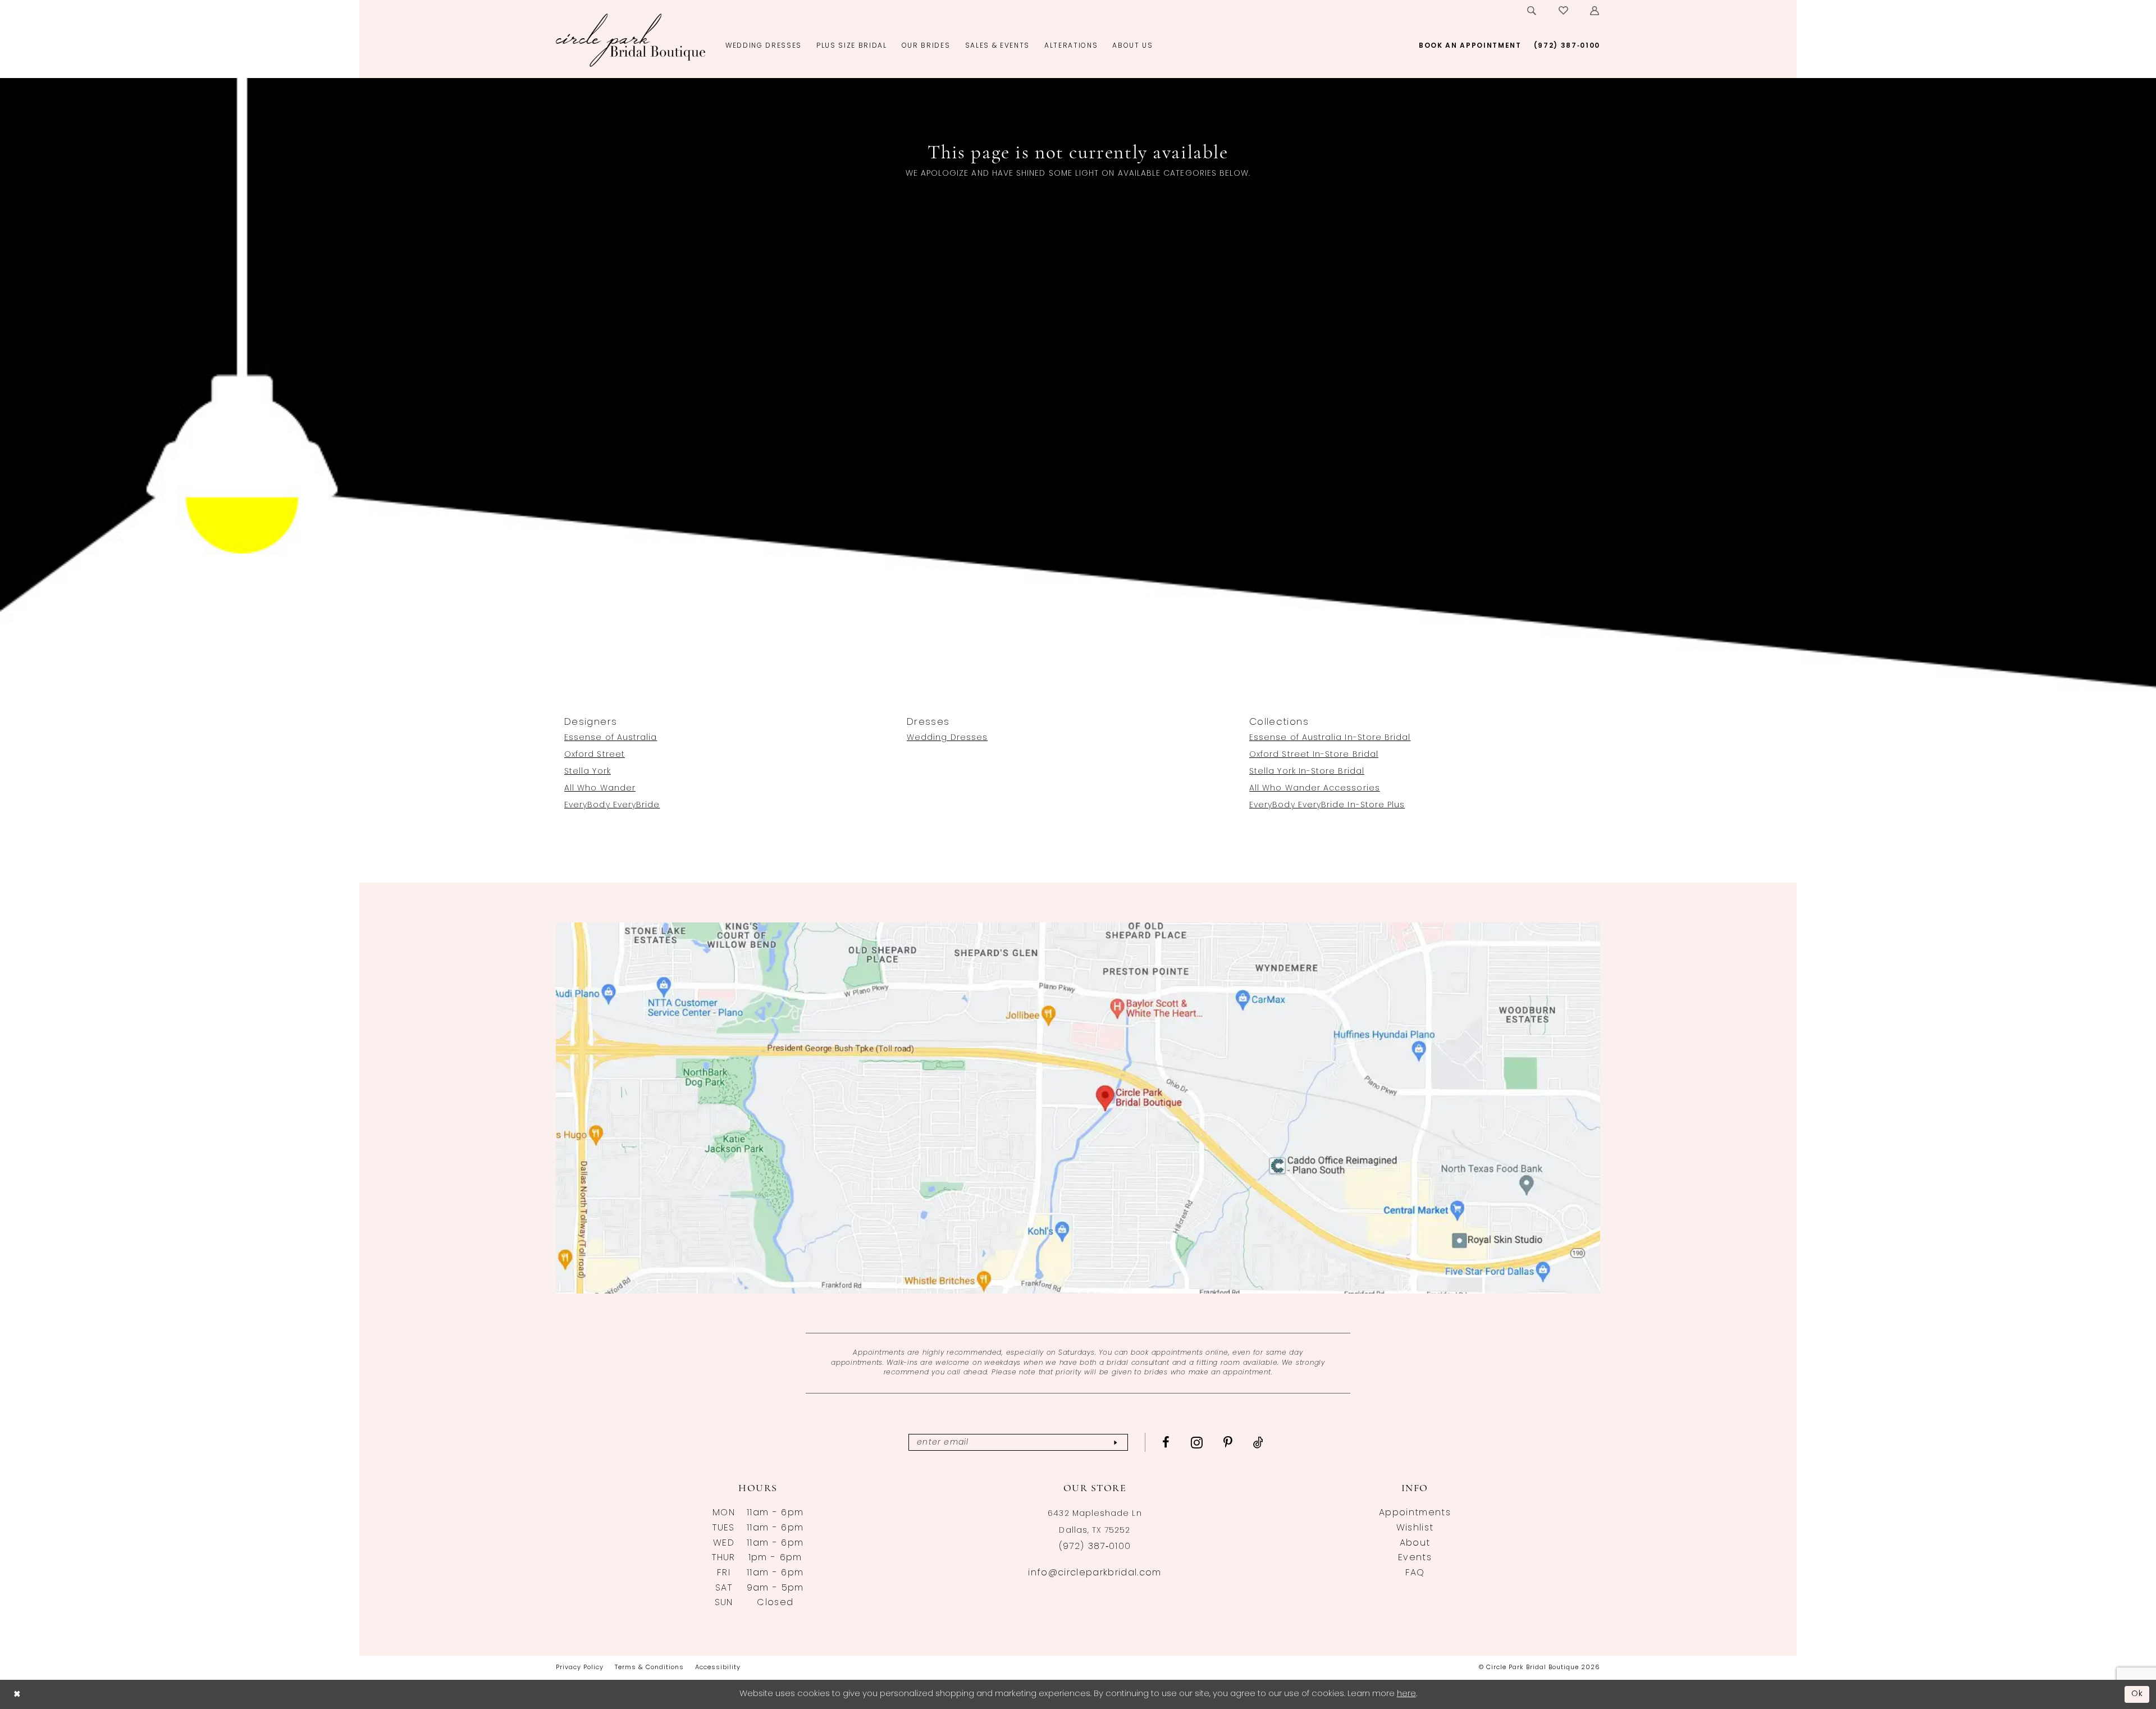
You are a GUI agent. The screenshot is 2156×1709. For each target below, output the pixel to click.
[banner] (631, 40)
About (1415, 1543)
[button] (1595, 11)
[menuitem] (1532, 11)
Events (1415, 1558)
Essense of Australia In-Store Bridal (1330, 738)
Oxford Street (595, 755)
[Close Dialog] (17, 1694)
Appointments (1415, 1513)
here (1406, 1694)
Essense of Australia (611, 738)
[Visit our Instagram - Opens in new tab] (1197, 1442)
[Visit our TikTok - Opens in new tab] (1259, 1442)
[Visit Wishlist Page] (1564, 11)
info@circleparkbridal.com (1095, 1573)
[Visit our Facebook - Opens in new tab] (1166, 1442)
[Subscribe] (1115, 1443)
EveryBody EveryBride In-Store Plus (1327, 805)
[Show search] (1532, 11)
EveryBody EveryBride (612, 805)
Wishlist (1415, 1528)
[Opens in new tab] (1078, 1108)
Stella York (588, 772)
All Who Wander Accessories (1315, 789)
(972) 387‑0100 (1095, 1547)
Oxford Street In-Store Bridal (1314, 755)
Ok (2137, 1694)
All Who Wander (600, 789)
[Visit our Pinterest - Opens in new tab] (1228, 1442)
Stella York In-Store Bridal (1307, 772)
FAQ (1415, 1573)
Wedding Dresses (947, 738)
